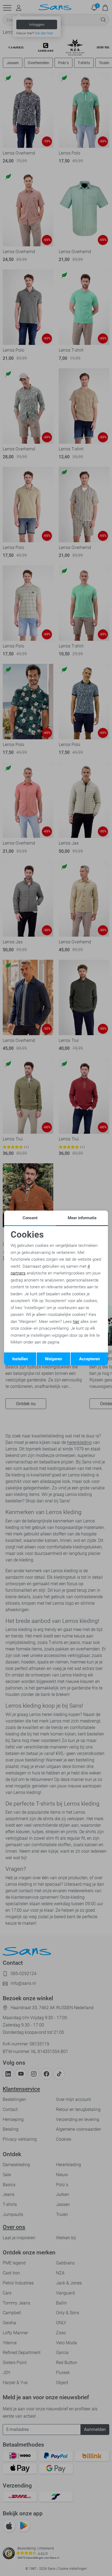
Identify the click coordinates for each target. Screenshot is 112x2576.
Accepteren (89, 1359)
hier (76, 1322)
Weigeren (53, 1359)
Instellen (20, 1359)
